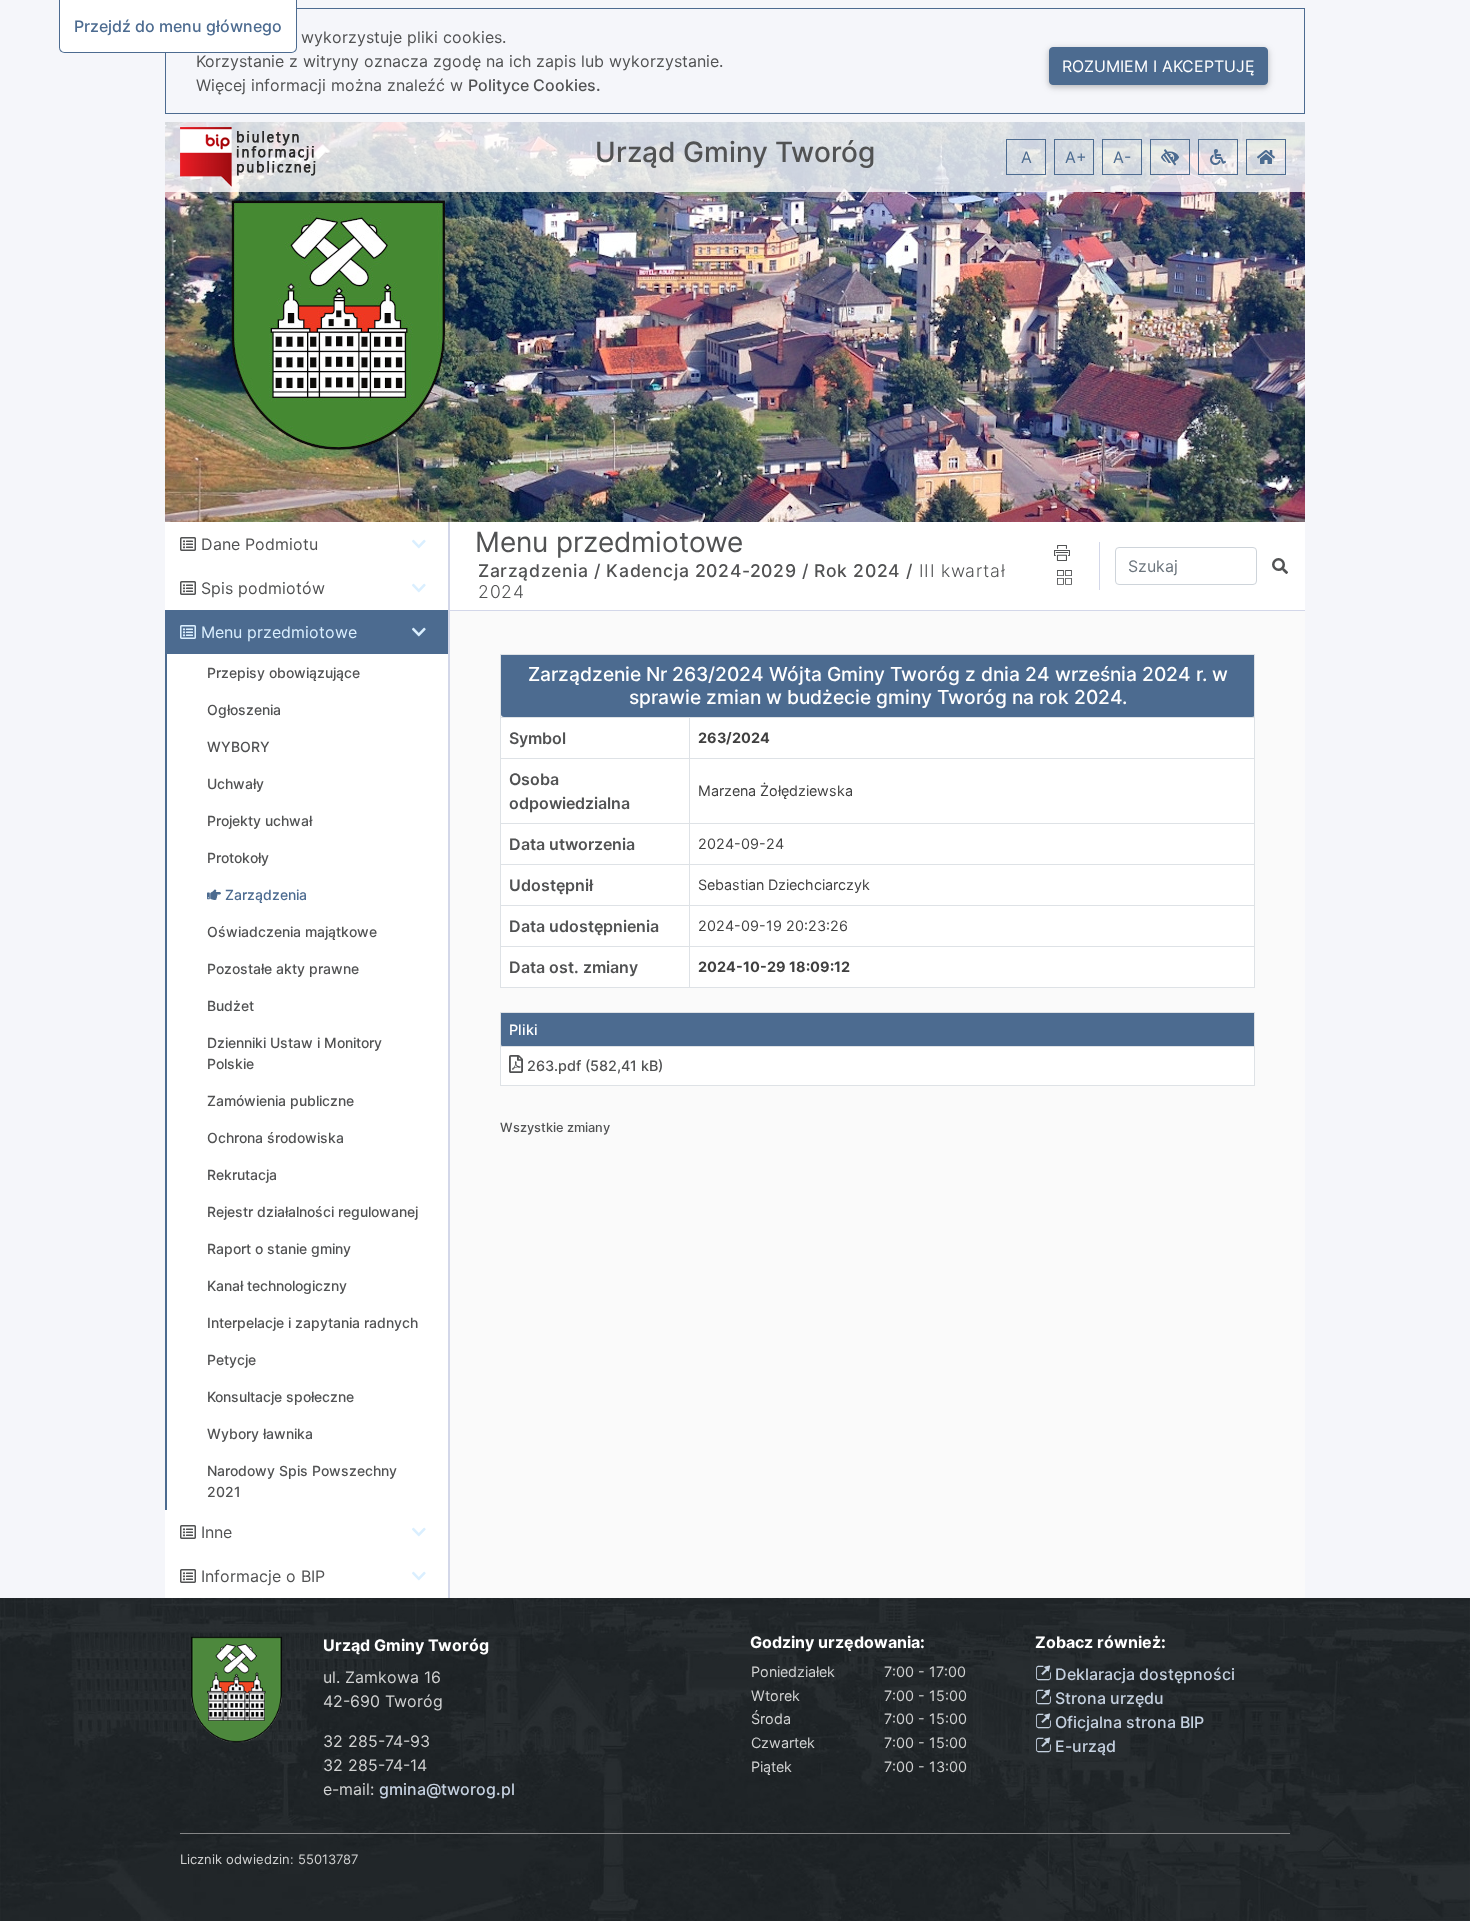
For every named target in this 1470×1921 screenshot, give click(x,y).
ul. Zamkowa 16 (382, 1677)
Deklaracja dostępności (1143, 1674)
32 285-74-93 (376, 1741)
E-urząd (1083, 1746)
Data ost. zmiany (573, 967)
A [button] (1026, 157)
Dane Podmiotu (259, 544)
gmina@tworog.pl (447, 1789)
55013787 (328, 1859)
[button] (1170, 157)
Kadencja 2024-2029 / (707, 570)
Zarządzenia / (539, 570)
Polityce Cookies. (534, 85)
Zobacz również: (1100, 1642)
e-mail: (419, 1789)
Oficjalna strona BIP (1127, 1722)
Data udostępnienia (584, 926)
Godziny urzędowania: (837, 1642)
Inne (216, 1532)
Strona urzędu (1107, 1698)
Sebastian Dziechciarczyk (784, 884)
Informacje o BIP (263, 1576)
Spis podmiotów (263, 588)
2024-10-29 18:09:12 (774, 966)
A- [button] (1122, 157)
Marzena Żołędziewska (775, 790)
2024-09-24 (741, 843)
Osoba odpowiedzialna (569, 791)
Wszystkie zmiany (555, 1127)
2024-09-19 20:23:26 (773, 925)
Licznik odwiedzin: (237, 1859)
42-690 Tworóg (383, 1701)
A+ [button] (1076, 157)
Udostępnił (551, 885)
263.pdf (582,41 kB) (595, 1065)
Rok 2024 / (863, 570)
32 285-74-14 (375, 1765)
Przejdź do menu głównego (178, 26)
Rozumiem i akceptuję (1158, 66)
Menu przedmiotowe (279, 632)
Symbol (537, 738)
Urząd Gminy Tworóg (735, 152)
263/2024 (734, 737)
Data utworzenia (572, 844)
